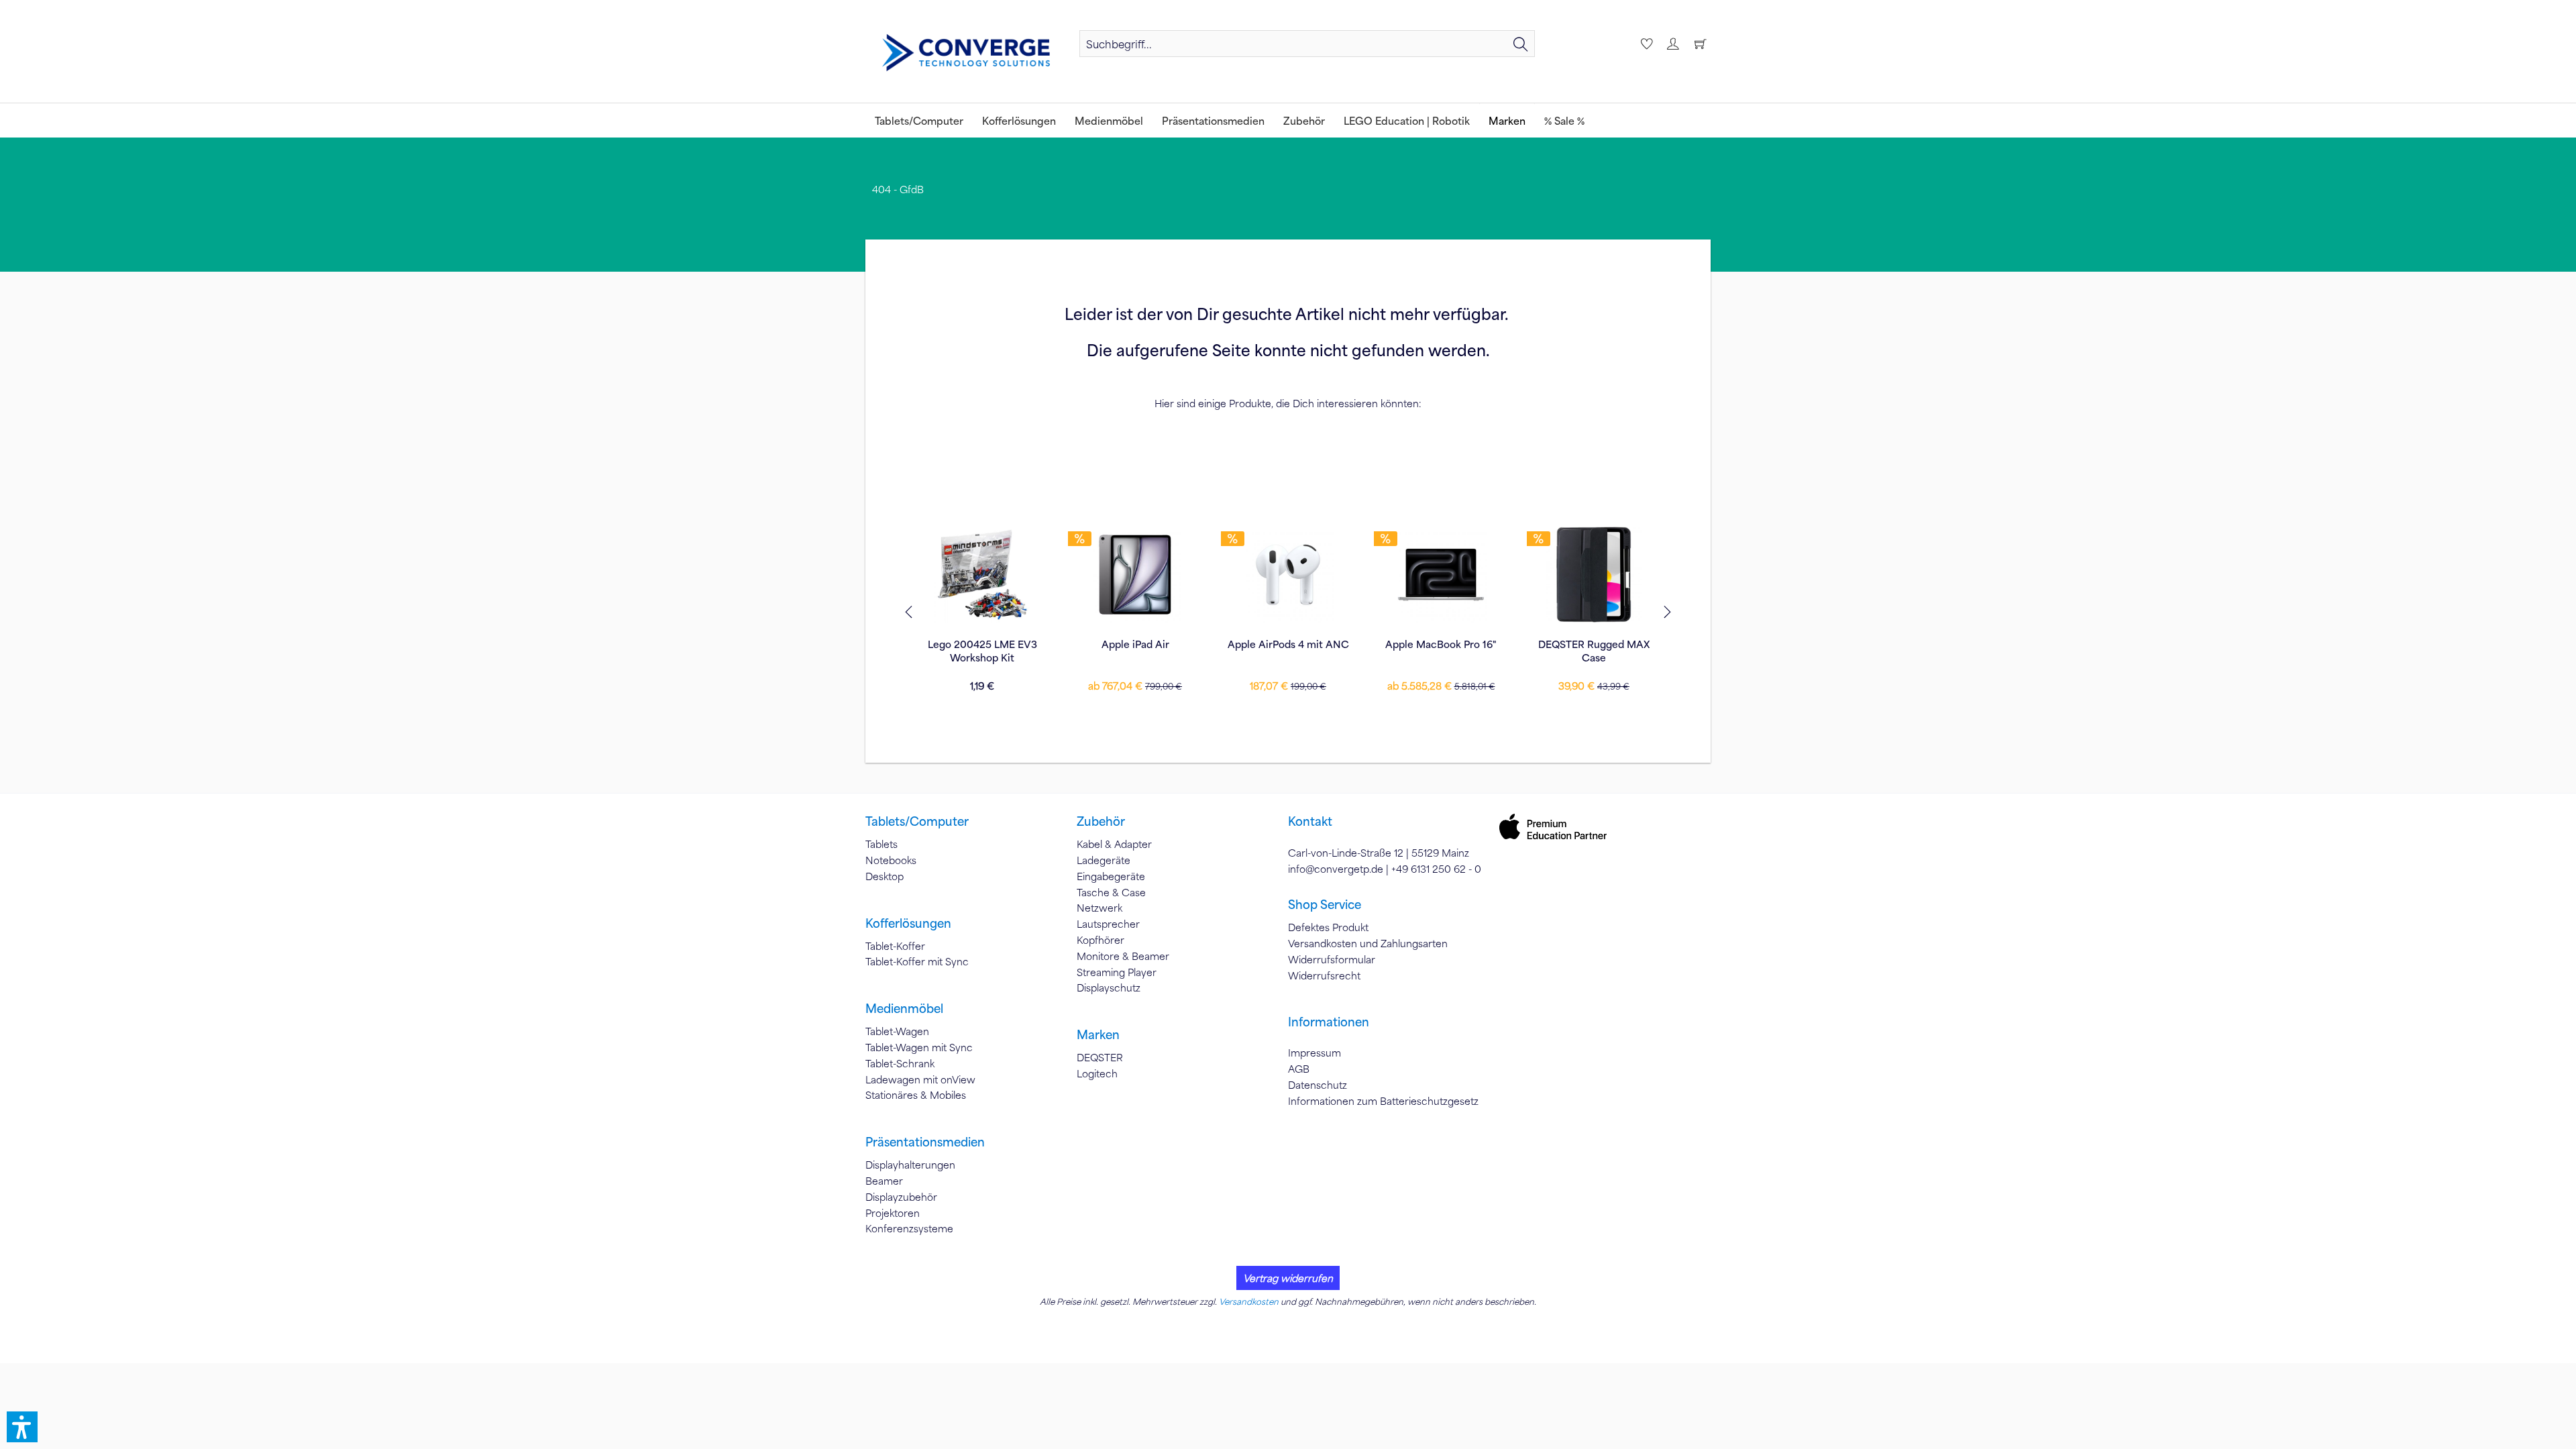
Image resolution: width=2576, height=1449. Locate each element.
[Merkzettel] (1645, 44)
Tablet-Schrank (900, 1063)
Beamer (884, 1181)
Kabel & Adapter (1114, 844)
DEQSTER (1100, 1057)
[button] (22, 1427)
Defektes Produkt (1328, 927)
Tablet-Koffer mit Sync (917, 961)
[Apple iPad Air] (982, 574)
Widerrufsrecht (1324, 975)
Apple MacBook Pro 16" (1288, 644)
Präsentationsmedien (925, 1142)
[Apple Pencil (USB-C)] (1594, 574)
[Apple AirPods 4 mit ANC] (1135, 574)
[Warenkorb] (1700, 44)
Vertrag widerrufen (1288, 1278)
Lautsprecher (1108, 924)
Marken (1098, 1034)
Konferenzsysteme (909, 1228)
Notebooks (891, 860)
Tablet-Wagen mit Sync (919, 1047)
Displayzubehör (901, 1197)
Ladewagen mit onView (920, 1079)
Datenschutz (1318, 1085)
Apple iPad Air (982, 644)
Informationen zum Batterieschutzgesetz (1383, 1101)
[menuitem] (1307, 44)
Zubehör (1101, 821)
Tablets (881, 844)
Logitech (1097, 1073)
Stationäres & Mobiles (916, 1095)
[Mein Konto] (1672, 44)
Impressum (1314, 1053)
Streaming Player (1117, 972)
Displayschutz (1109, 987)
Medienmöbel (904, 1008)
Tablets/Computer (917, 821)
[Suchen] (1521, 44)
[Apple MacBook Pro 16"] (1288, 574)
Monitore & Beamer (1123, 956)
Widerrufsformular (1332, 959)
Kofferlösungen (908, 923)
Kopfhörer (1101, 940)
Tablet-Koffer (895, 946)
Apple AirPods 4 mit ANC (1135, 644)
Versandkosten (1249, 1301)
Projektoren (893, 1213)
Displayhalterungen (910, 1165)
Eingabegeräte (1111, 876)
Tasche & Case (1111, 892)
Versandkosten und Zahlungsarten (1368, 943)
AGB (1299, 1069)
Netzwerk (1099, 908)
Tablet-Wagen (897, 1031)
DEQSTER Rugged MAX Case (1441, 651)
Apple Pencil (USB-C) (1594, 644)
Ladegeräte (1104, 860)
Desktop (884, 876)
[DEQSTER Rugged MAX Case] (1441, 574)
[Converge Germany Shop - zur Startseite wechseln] (966, 53)
